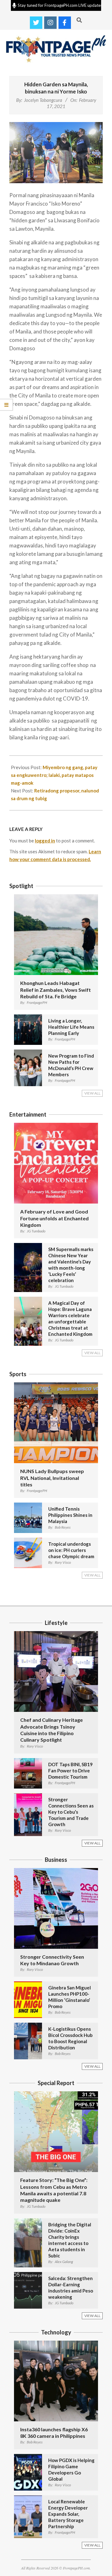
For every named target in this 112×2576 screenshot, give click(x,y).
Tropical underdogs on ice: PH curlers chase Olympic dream (71, 1550)
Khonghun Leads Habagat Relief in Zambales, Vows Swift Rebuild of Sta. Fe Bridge (56, 990)
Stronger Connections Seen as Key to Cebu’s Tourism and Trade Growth (71, 1812)
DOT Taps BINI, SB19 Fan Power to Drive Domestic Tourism (70, 1771)
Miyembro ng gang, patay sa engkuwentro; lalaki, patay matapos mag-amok (54, 775)
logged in (45, 841)
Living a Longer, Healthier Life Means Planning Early (71, 1027)
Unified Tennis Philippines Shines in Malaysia (70, 1515)
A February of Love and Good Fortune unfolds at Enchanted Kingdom (54, 1218)
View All (92, 1093)
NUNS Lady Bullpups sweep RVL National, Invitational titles (52, 1478)
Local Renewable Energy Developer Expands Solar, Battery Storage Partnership (68, 2514)
